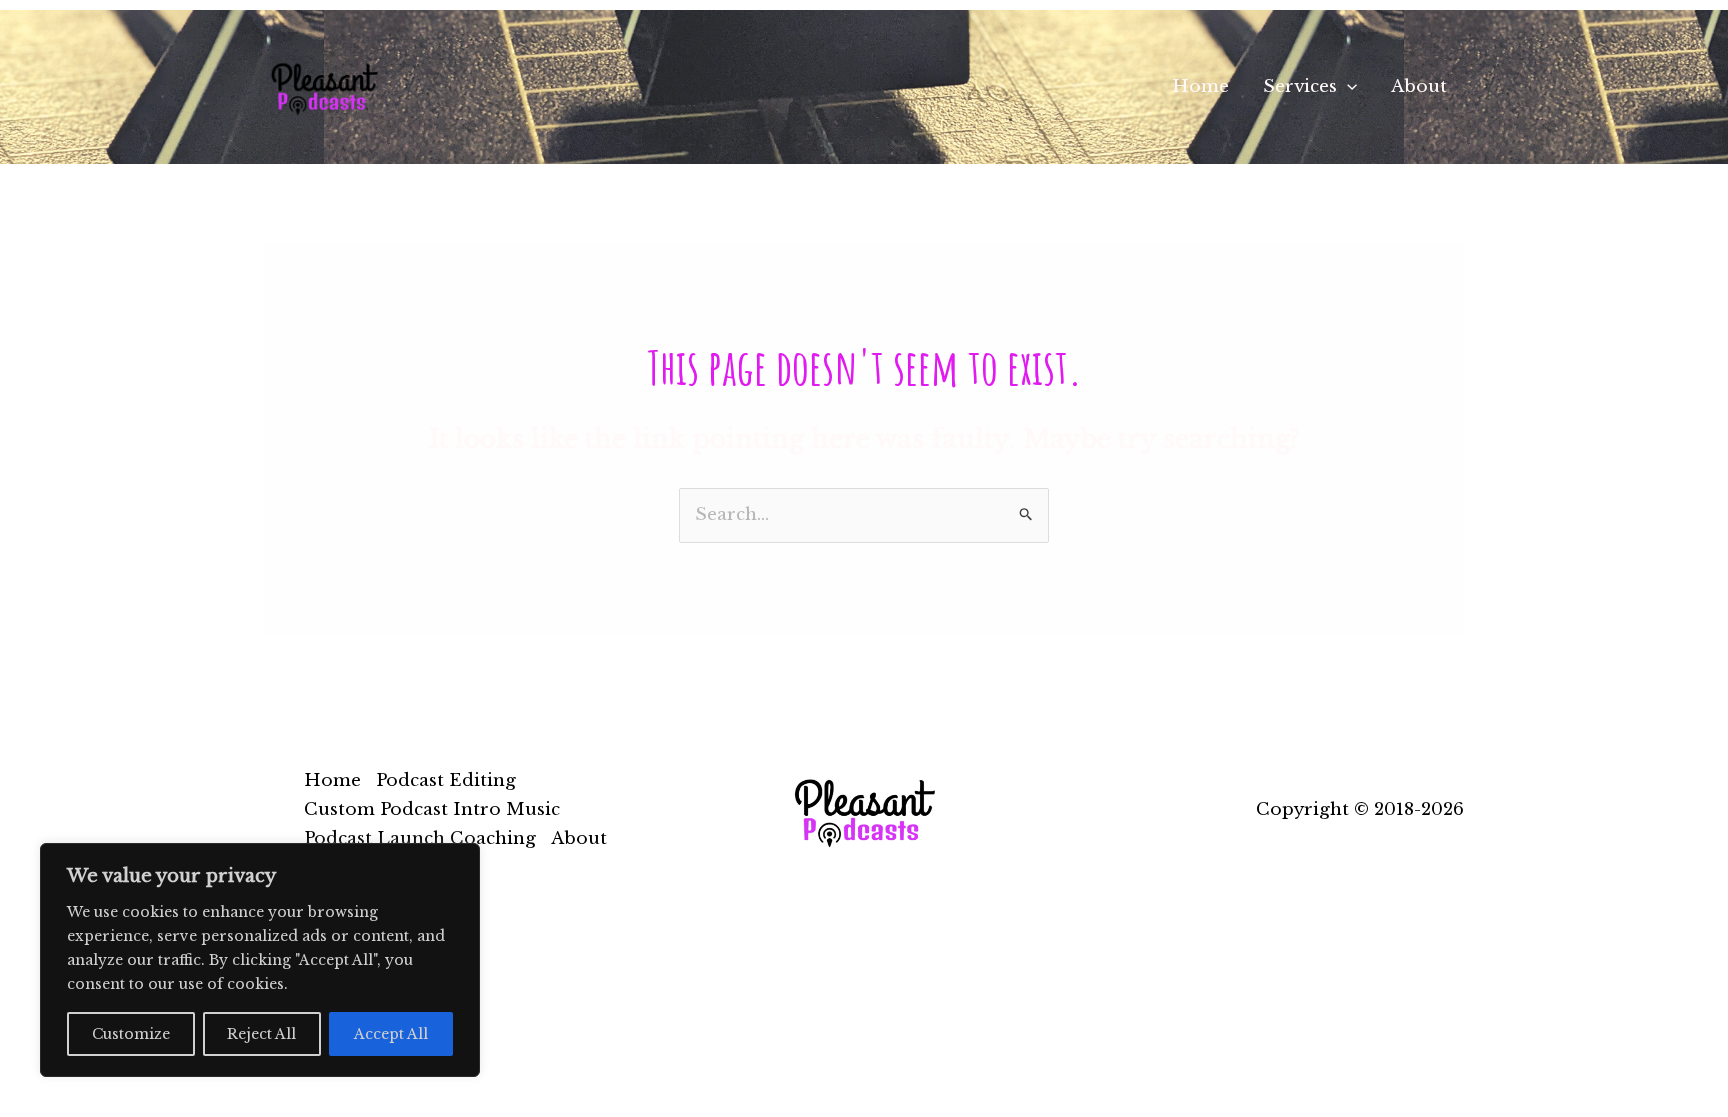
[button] (1347, 87)
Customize (131, 1034)
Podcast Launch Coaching (420, 838)
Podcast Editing (446, 780)
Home (1200, 86)
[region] (260, 960)
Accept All (391, 1034)
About (1419, 86)
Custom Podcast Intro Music (432, 809)
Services (1300, 86)
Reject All (261, 1034)
